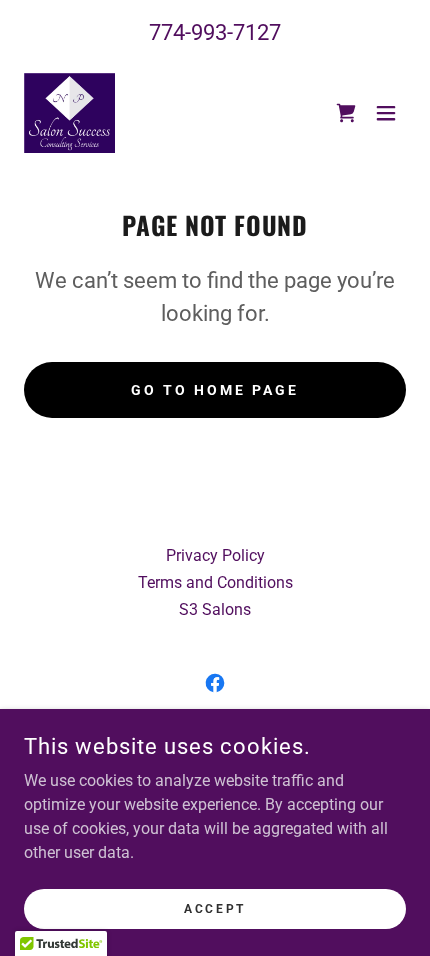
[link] (69, 113)
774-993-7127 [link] (215, 32)
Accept (214, 908)
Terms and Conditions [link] (215, 582)
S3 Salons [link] (215, 609)
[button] (386, 113)
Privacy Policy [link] (215, 555)
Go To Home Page (215, 390)
